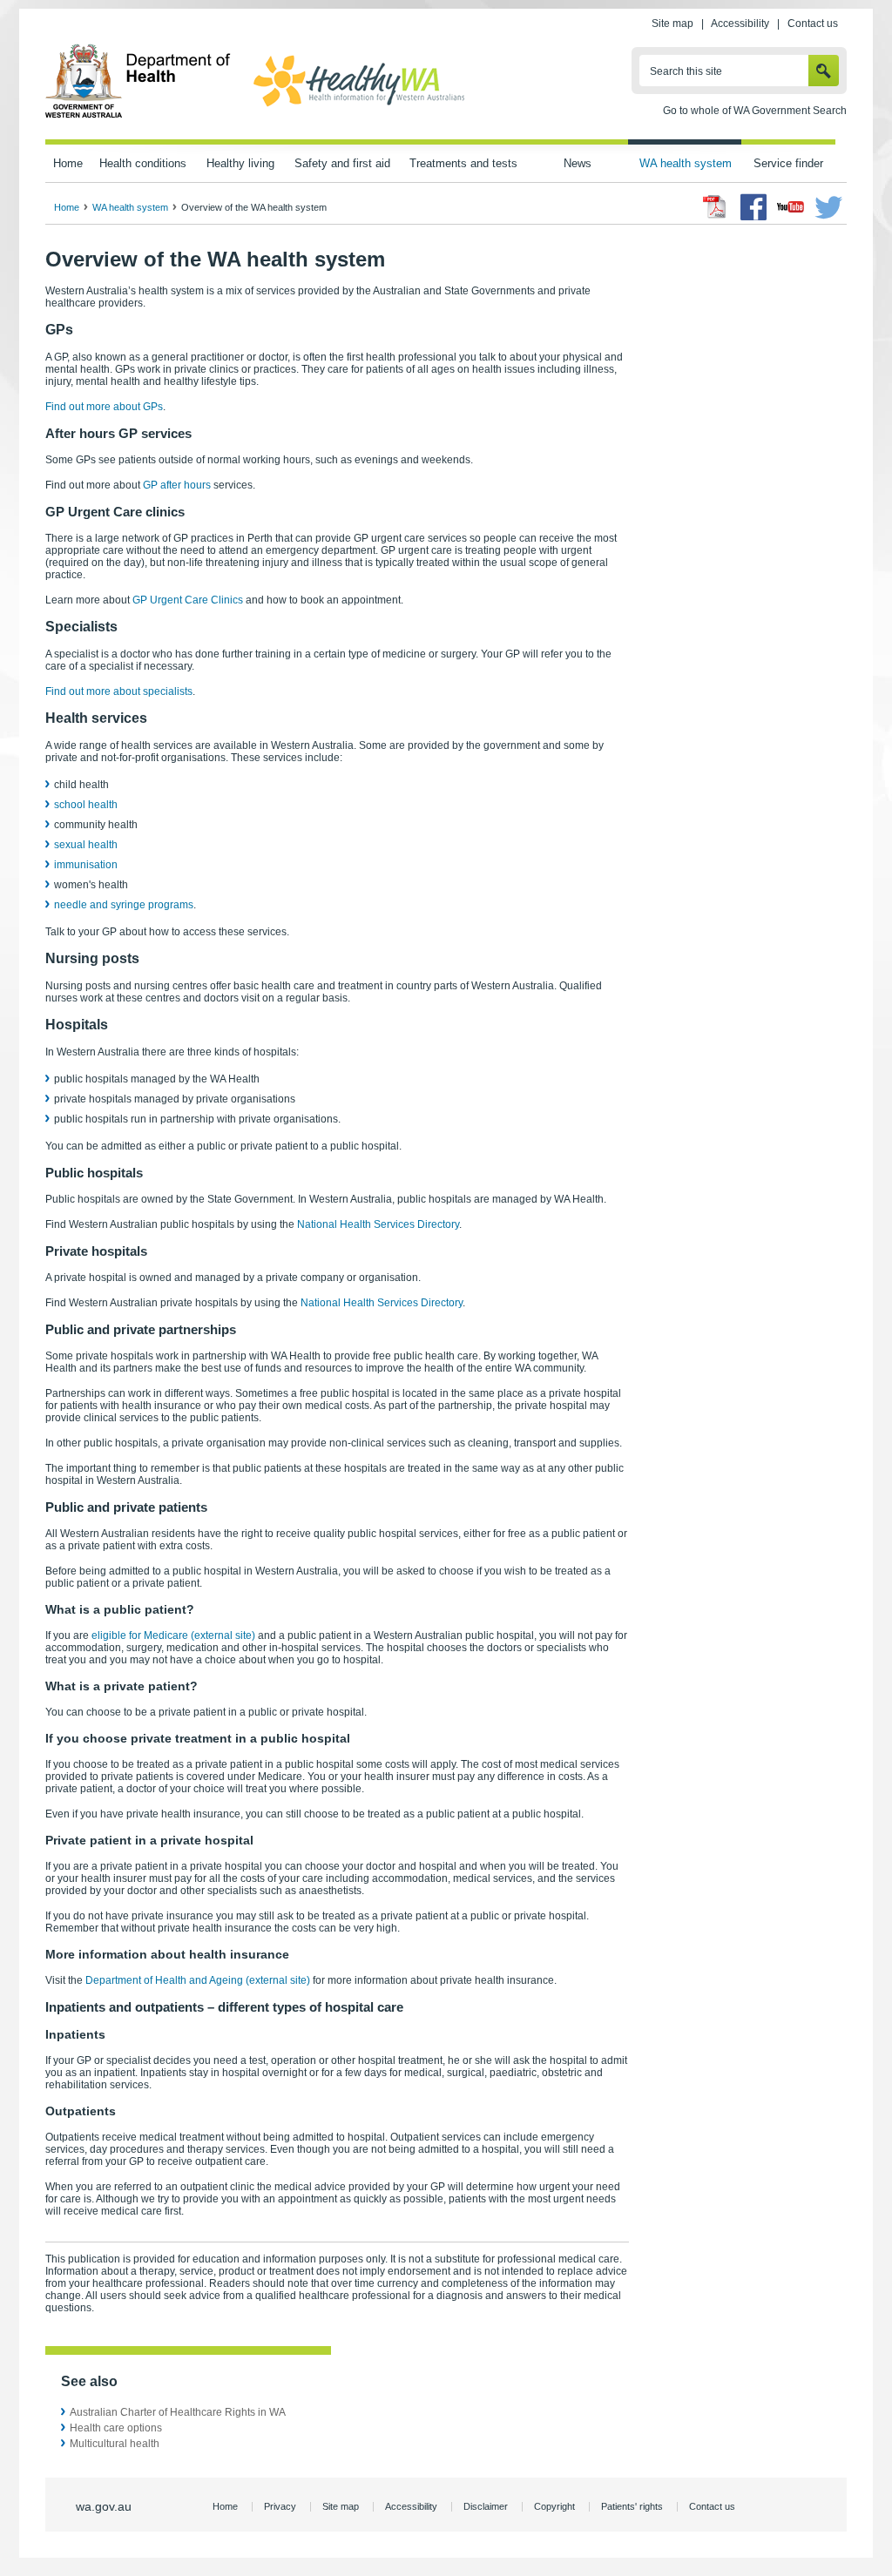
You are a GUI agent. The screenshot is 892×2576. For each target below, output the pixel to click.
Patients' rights (632, 2506)
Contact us (813, 24)
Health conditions (143, 163)
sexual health (86, 845)
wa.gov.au (104, 2506)
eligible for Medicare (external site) (173, 1635)
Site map (672, 24)
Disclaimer (486, 2506)
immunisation (86, 865)
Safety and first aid (342, 163)
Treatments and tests (463, 163)
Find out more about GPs (104, 407)
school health (86, 805)
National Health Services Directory (378, 1224)
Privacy (280, 2506)
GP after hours (177, 485)
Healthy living (240, 163)
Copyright (554, 2506)
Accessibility (740, 24)
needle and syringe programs (124, 905)
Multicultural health (115, 2444)
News (578, 163)
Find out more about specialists (119, 691)
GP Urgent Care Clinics (188, 600)
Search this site (686, 71)
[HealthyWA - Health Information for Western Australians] (359, 107)
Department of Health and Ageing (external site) (198, 1980)
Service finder (788, 163)
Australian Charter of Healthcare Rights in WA (178, 2412)
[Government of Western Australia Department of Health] (138, 115)
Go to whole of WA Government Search (755, 111)
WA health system (686, 163)
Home (68, 163)
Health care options (116, 2428)
